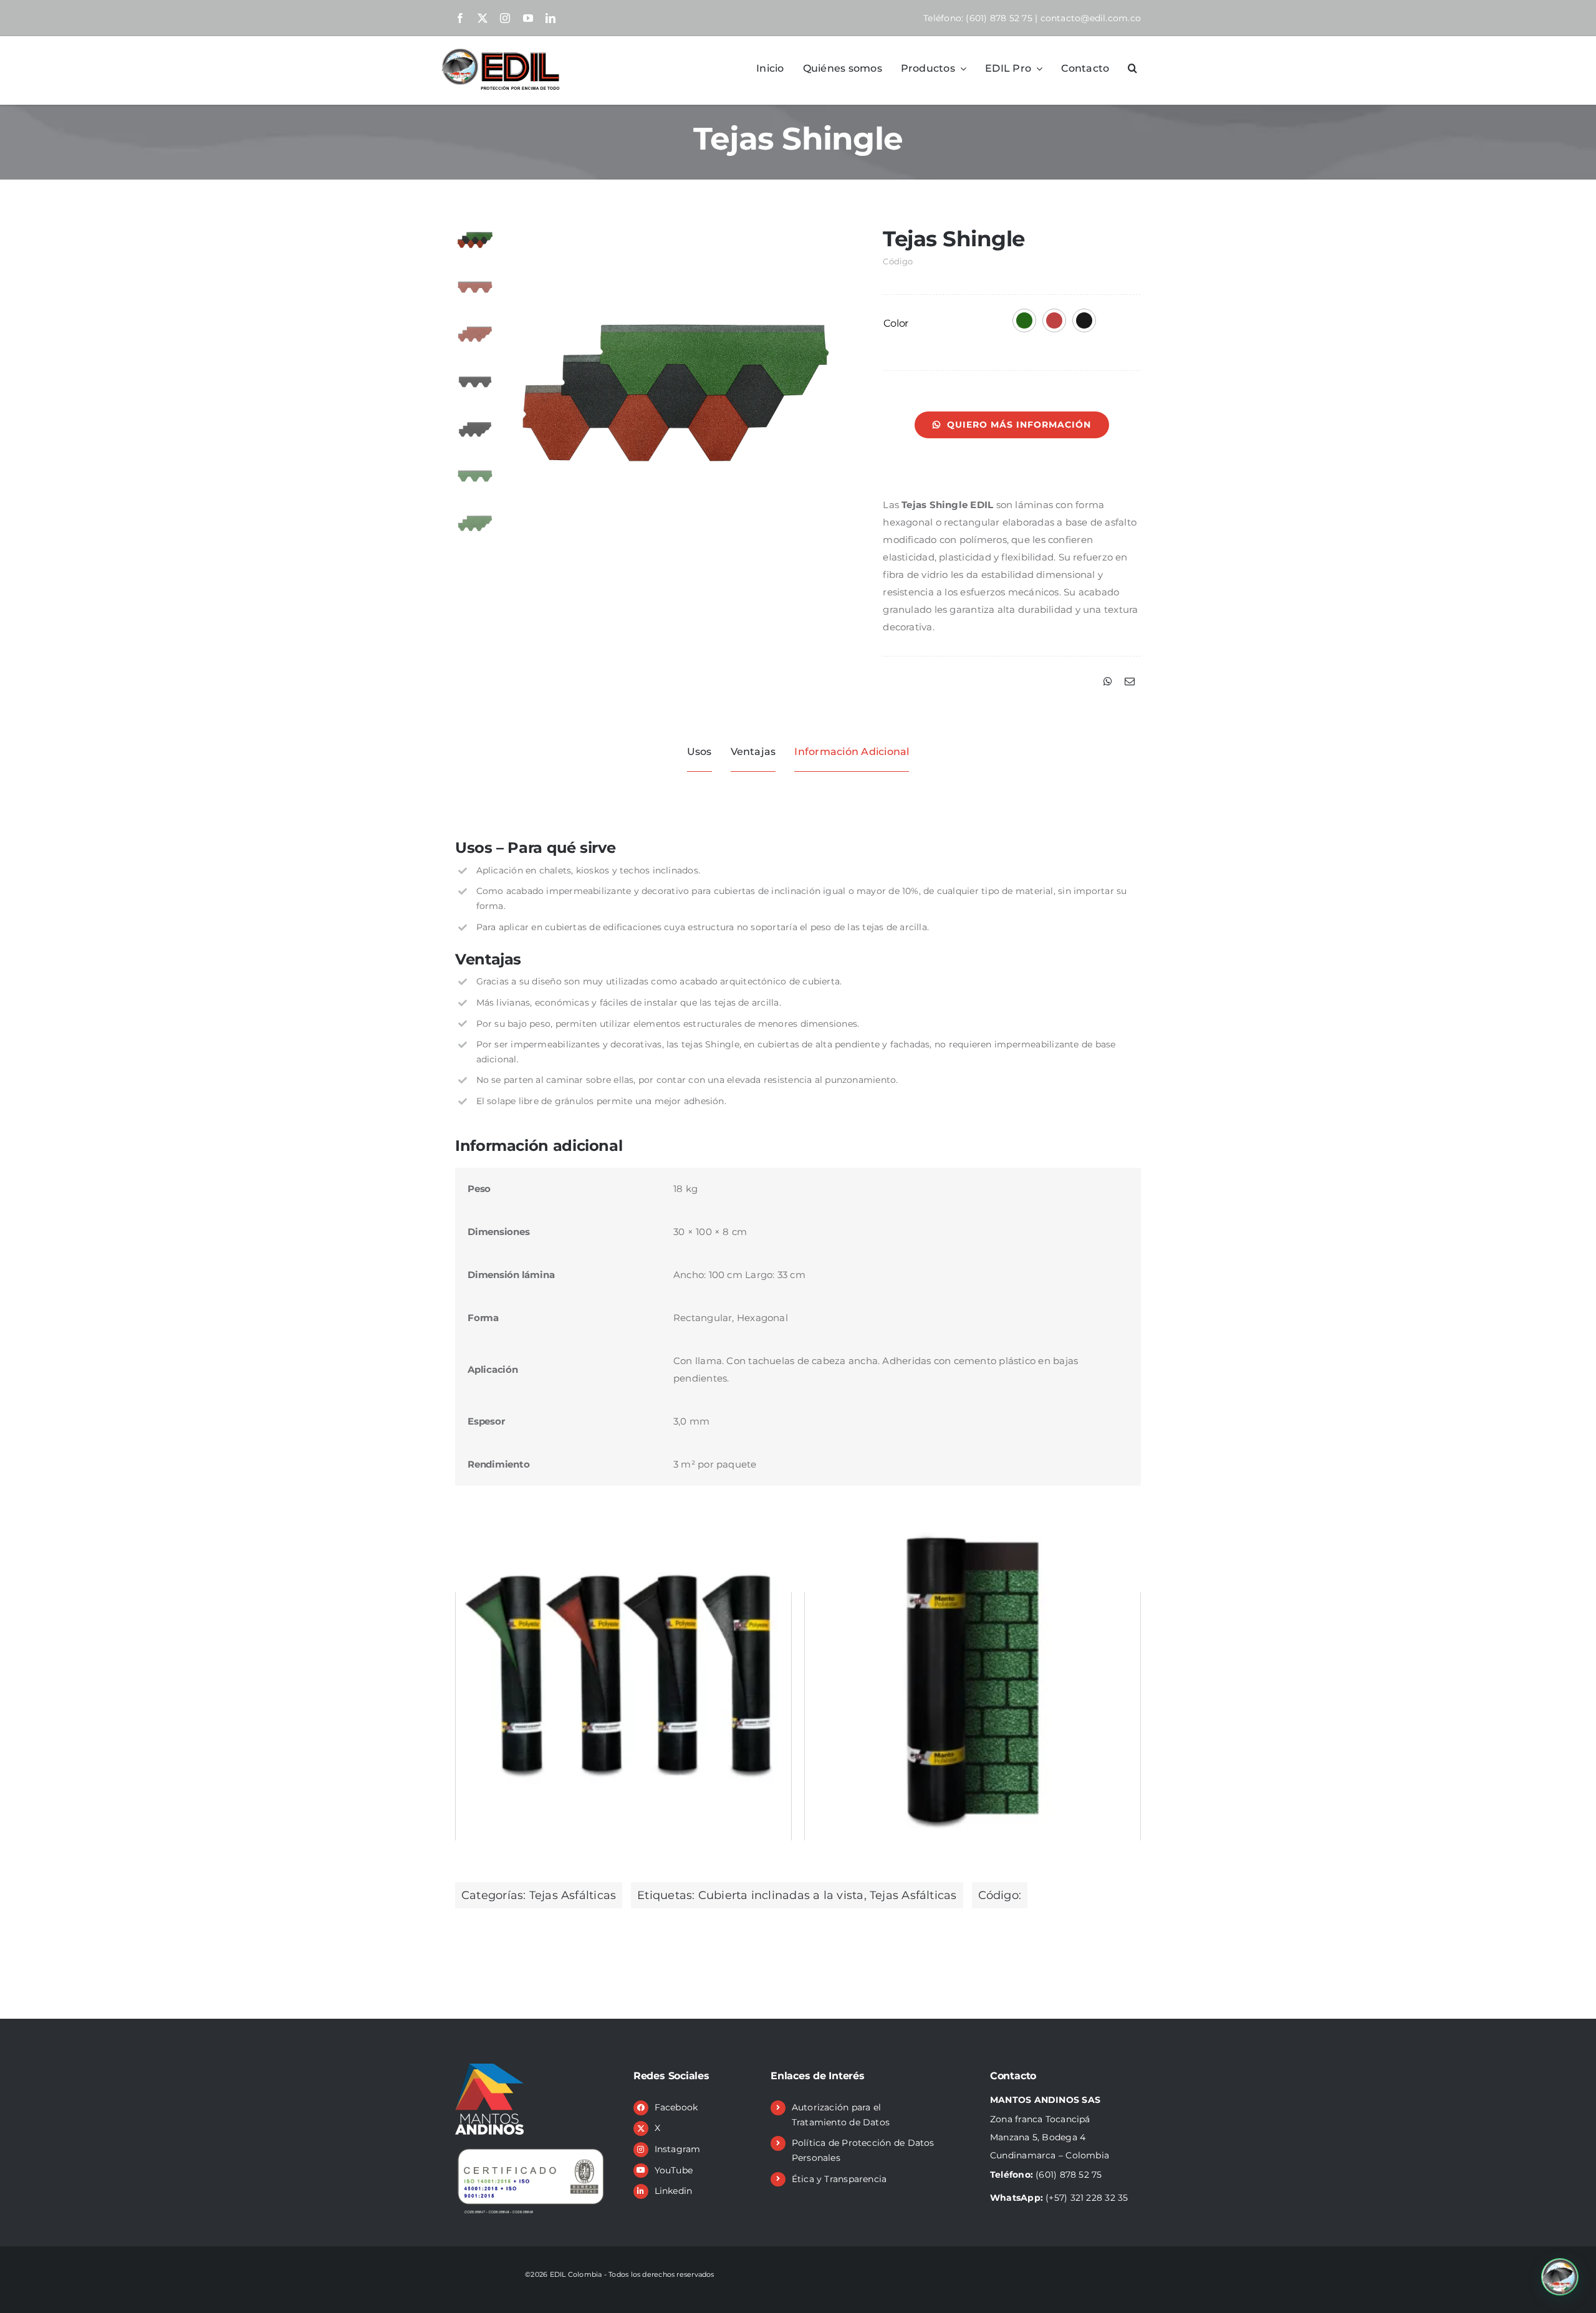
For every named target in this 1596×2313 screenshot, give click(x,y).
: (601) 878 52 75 (997, 18)
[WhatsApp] (1108, 682)
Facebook (676, 2107)
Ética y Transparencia (839, 2179)
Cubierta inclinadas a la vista (781, 1895)
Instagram (678, 2149)
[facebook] (460, 18)
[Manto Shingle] (973, 1673)
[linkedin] (550, 18)
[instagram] (505, 18)
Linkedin (674, 2191)
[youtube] (528, 18)
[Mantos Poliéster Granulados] (623, 1673)
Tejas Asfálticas (573, 1895)
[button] (1132, 69)
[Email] (1130, 682)
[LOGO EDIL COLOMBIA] (501, 53)
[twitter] (483, 18)
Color (896, 323)
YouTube (674, 2170)
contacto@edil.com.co (1091, 18)
